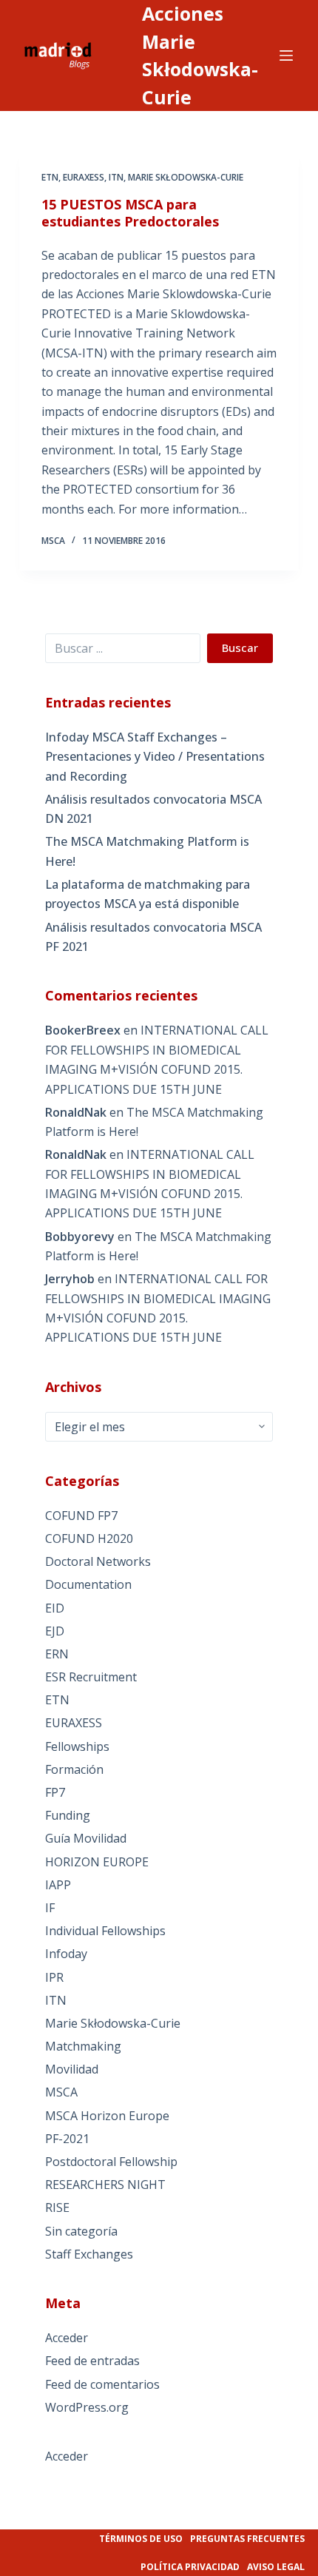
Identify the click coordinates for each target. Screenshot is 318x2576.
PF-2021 (67, 2139)
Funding (68, 1815)
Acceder (67, 2338)
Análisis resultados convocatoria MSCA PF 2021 (153, 937)
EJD (55, 1631)
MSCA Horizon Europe (107, 2116)
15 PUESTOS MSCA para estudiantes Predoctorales (130, 213)
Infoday (66, 1954)
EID (55, 1608)
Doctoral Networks (98, 1561)
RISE (57, 2207)
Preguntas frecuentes (247, 2539)
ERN (57, 1654)
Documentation (88, 1584)
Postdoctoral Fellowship (111, 2162)
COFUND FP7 (81, 1516)
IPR (54, 1977)
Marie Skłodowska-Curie (186, 177)
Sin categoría (81, 2231)
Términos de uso (141, 2539)
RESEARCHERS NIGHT (105, 2185)
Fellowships (77, 1746)
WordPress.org (87, 2407)
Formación (74, 1769)
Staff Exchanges (89, 2254)
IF (50, 1908)
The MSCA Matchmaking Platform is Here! (147, 851)
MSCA (61, 2092)
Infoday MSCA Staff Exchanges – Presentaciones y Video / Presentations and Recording (155, 757)
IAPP (58, 1885)
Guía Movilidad (86, 1838)
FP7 (55, 1792)
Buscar (240, 648)
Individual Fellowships (105, 1931)
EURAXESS (84, 177)
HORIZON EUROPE (97, 1862)
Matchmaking (83, 2046)
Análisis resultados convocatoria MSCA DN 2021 (153, 809)
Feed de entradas (92, 2361)
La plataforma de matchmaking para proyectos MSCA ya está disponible (148, 894)
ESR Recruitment (91, 1677)
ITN (116, 177)
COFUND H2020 (89, 1538)
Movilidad (72, 2069)
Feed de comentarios (102, 2384)
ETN (50, 177)
